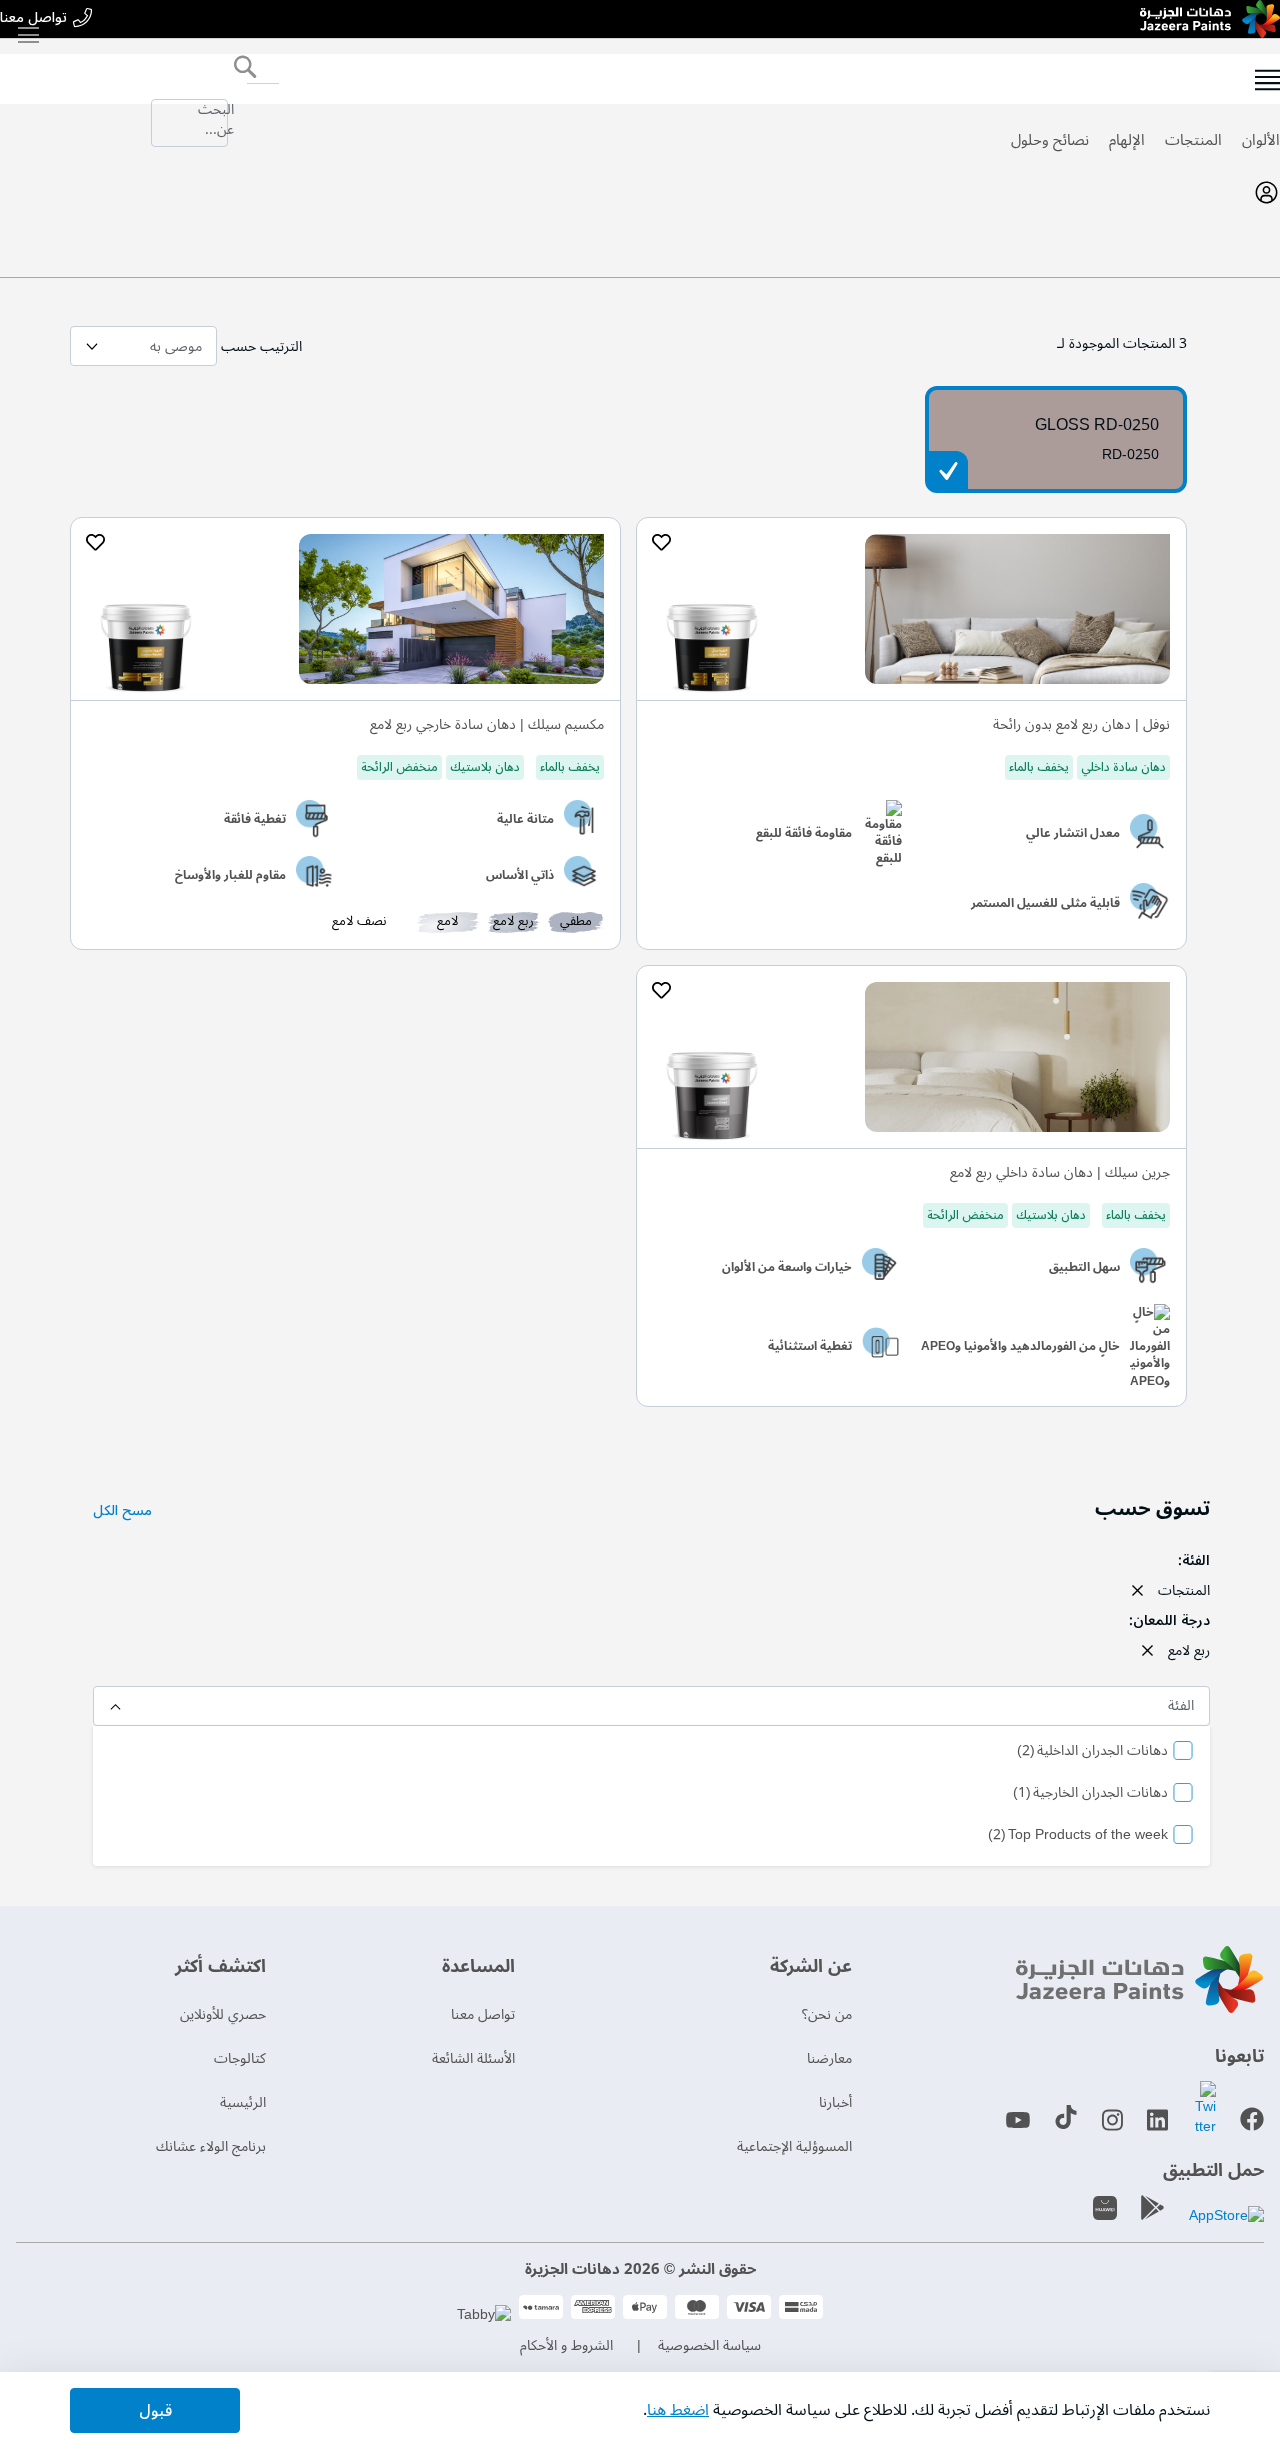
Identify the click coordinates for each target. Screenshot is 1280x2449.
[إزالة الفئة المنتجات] (1137, 1590)
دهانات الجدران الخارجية (1090, 1794)
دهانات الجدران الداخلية (1092, 1752)
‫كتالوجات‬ (240, 2058)
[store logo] (1210, 19)
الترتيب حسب (261, 346)
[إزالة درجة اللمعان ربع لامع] (1147, 1650)
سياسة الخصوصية (709, 2345)
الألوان (1261, 140)
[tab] (640, 192)
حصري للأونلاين (223, 2014)
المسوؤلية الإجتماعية (794, 2146)
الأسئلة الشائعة (473, 2058)
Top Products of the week (1078, 1836)
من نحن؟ (827, 2014)
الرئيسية (243, 2102)
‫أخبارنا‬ (835, 2102)
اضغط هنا (678, 2410)
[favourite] (661, 543)
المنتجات (1193, 140)
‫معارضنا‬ (829, 2058)
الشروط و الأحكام (566, 2345)
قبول (155, 2411)
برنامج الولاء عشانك (211, 2146)
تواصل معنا (33, 18)
